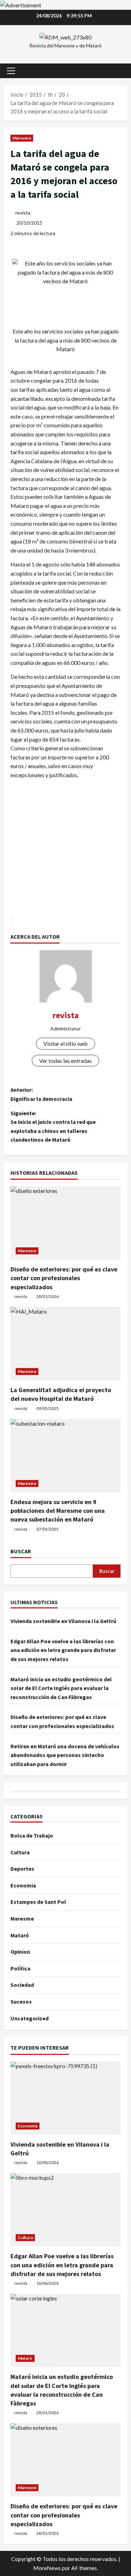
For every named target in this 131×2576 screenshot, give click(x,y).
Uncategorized (30, 2018)
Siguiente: (53, 1126)
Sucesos (21, 2002)
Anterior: (41, 1094)
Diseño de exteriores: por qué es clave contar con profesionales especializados (64, 1278)
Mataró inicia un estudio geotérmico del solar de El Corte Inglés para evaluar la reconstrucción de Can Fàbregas (61, 1688)
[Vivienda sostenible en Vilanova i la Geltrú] (65, 2098)
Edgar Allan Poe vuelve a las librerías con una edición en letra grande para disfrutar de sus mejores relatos (63, 1650)
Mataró (20, 1935)
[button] (11, 71)
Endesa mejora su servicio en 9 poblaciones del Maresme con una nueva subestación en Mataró (58, 1511)
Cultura (20, 1852)
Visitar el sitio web (65, 1043)
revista (23, 213)
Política (20, 1968)
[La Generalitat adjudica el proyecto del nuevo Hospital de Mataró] (65, 1344)
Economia (23, 1885)
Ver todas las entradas (65, 1061)
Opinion (20, 1952)
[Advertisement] (65, 852)
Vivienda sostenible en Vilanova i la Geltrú (63, 1621)
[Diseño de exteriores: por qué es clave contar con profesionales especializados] (65, 1223)
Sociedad (22, 1985)
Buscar (21, 1551)
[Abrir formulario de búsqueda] (119, 71)
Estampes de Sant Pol (38, 1902)
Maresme (22, 138)
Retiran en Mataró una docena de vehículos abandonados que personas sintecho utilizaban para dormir (65, 1755)
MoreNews (47, 2568)
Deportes (22, 1869)
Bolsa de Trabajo (32, 1835)
